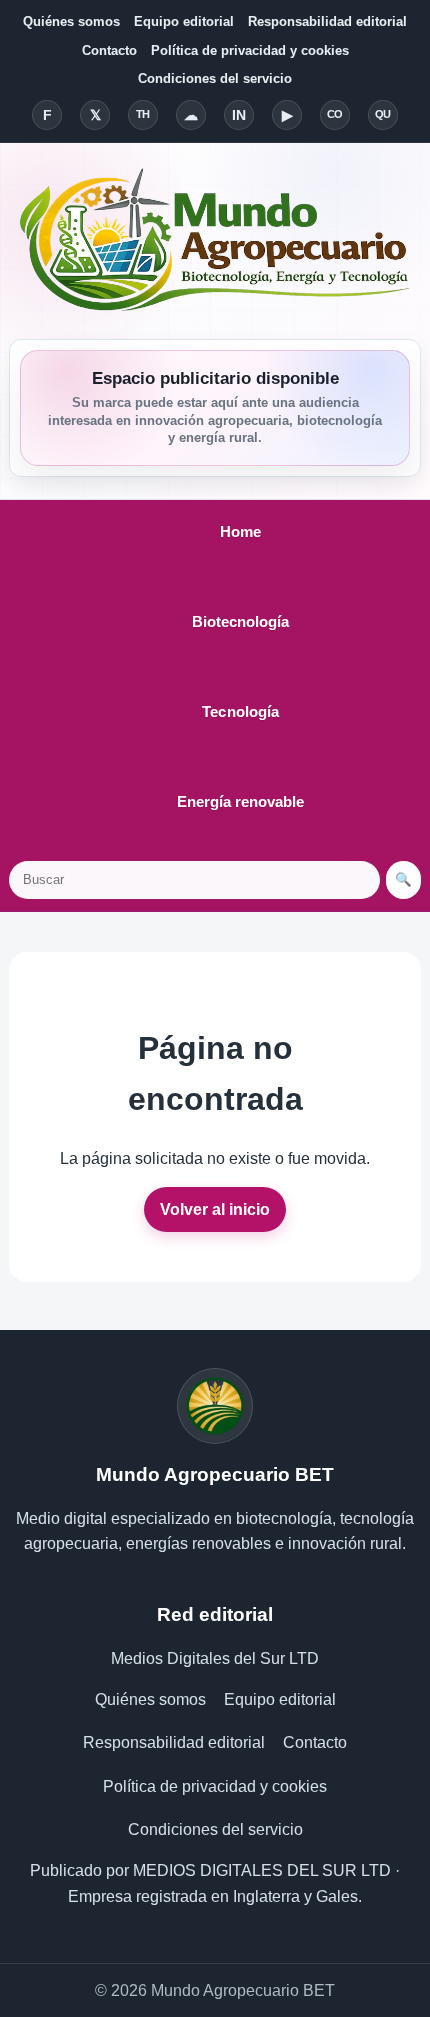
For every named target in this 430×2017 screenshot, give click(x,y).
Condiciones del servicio (215, 78)
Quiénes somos (71, 21)
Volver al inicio (215, 1209)
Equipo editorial (184, 21)
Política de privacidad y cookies (250, 50)
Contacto (109, 50)
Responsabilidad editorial (327, 21)
